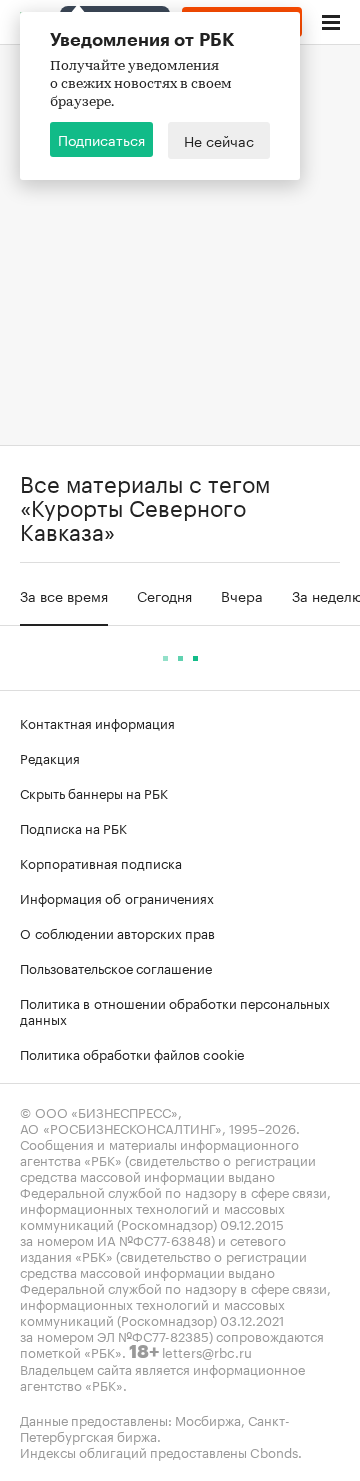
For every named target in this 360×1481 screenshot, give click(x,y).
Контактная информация (97, 722)
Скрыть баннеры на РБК (94, 792)
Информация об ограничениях (117, 897)
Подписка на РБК (73, 827)
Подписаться (101, 139)
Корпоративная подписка (101, 862)
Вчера (242, 595)
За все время (64, 595)
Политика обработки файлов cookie (132, 1053)
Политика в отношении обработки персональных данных (175, 1010)
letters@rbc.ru (207, 1351)
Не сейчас (219, 140)
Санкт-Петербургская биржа (155, 1427)
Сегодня (164, 595)
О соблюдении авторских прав (117, 932)
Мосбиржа (208, 1419)
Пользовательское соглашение (116, 967)
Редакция (50, 757)
